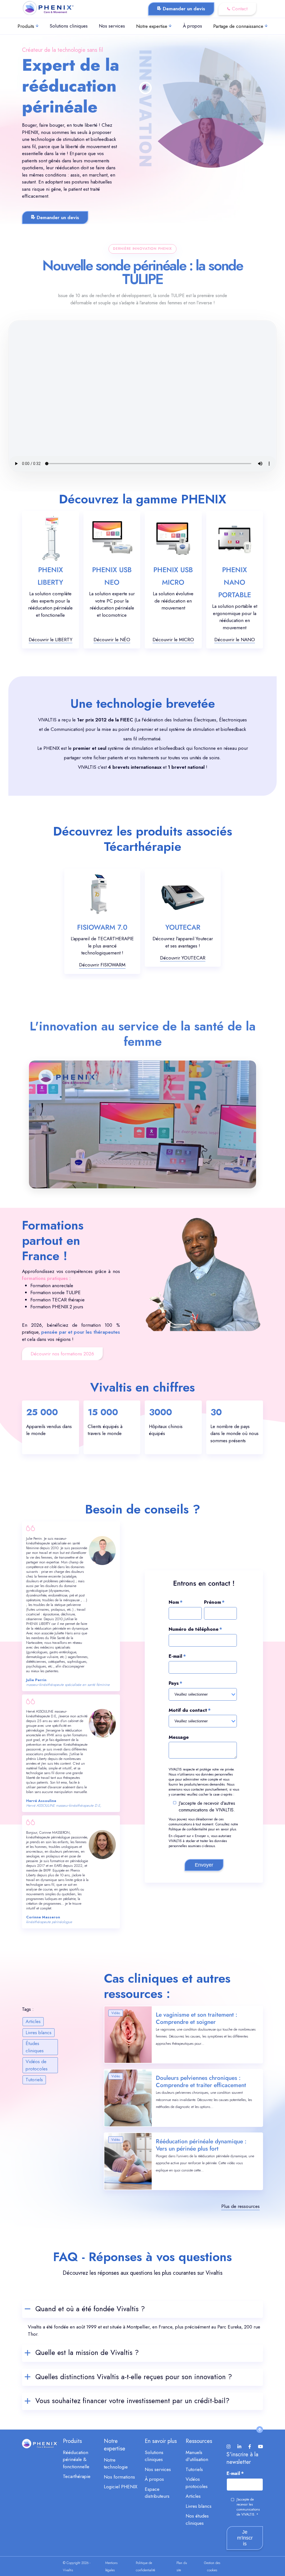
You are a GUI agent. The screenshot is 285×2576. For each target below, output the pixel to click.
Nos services (112, 26)
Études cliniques (35, 2047)
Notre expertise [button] (152, 26)
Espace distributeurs (157, 2493)
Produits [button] (26, 26)
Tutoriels (34, 2080)
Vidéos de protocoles (37, 2065)
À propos (192, 26)
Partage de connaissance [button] (238, 26)
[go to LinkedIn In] (240, 2447)
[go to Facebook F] (250, 2447)
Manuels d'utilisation (197, 2456)
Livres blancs (39, 2033)
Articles (33, 2021)
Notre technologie (116, 2464)
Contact (240, 9)
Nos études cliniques (197, 2519)
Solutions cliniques (69, 26)
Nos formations (119, 2477)
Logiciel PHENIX (121, 2487)
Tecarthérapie (77, 2476)
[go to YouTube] (261, 2447)
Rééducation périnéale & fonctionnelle (76, 2459)
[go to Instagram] (229, 2447)
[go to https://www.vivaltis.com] (48, 9)
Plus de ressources (240, 2206)
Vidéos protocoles (197, 2483)
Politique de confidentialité (188, 1829)
